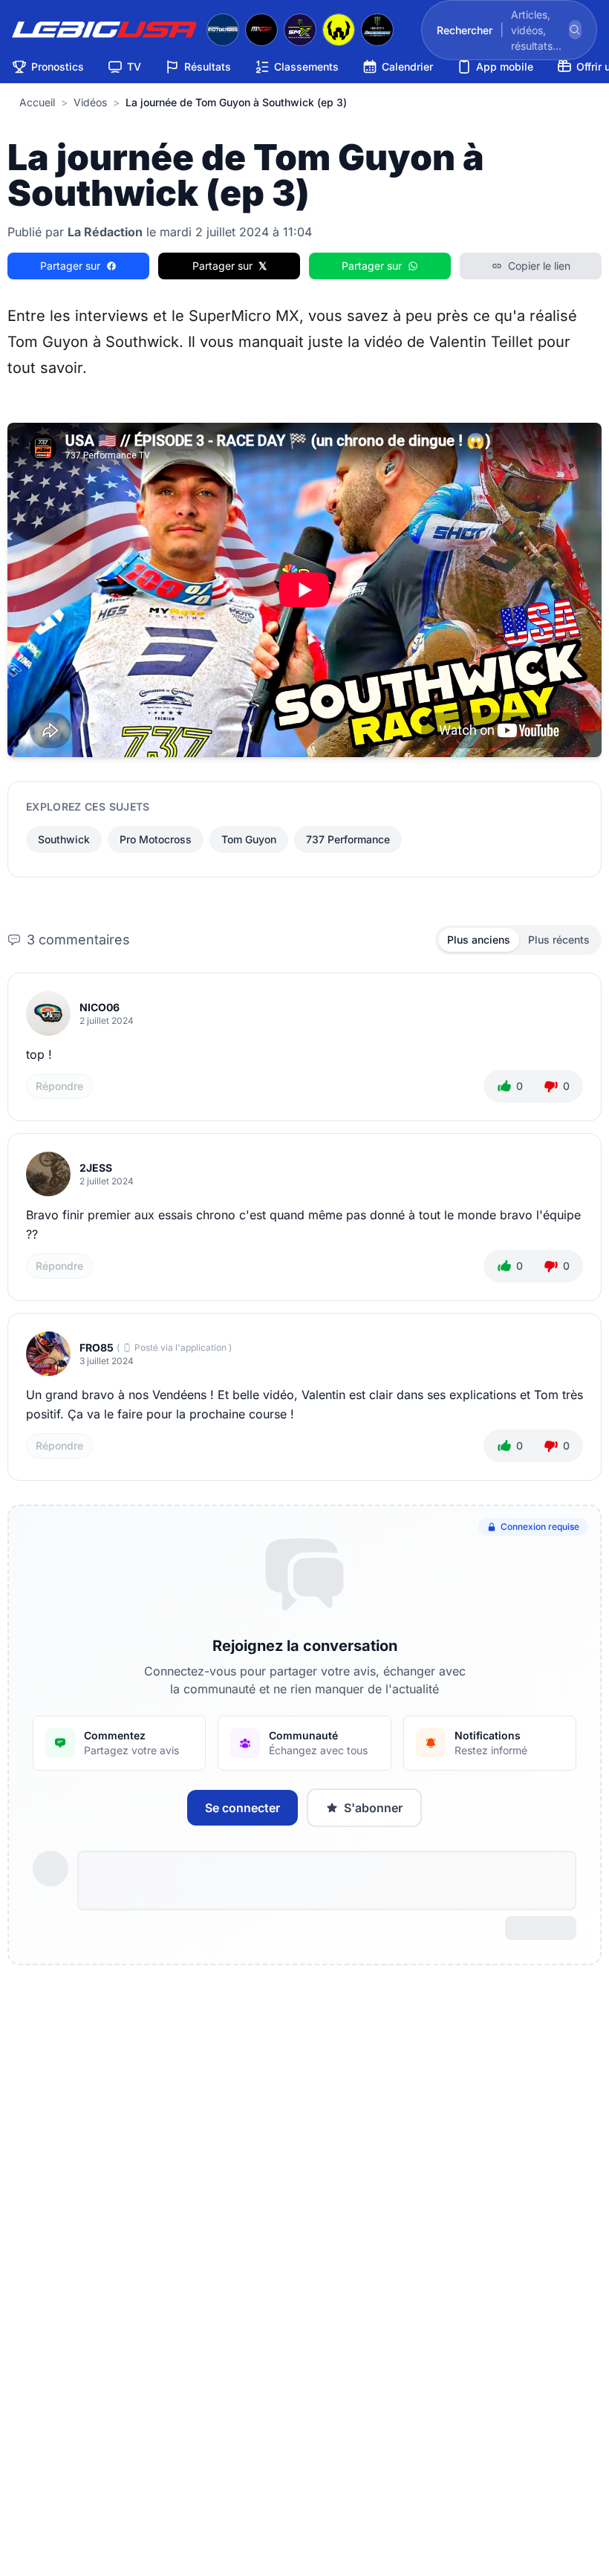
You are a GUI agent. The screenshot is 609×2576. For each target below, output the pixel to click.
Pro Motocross (156, 839)
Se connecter (242, 1808)
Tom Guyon (249, 839)
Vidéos (90, 102)
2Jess (96, 1168)
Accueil (37, 102)
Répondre (59, 1086)
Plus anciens (479, 940)
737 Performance (348, 839)
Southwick (64, 839)
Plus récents (559, 940)
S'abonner (373, 1808)
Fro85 (97, 1347)
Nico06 (100, 1007)
